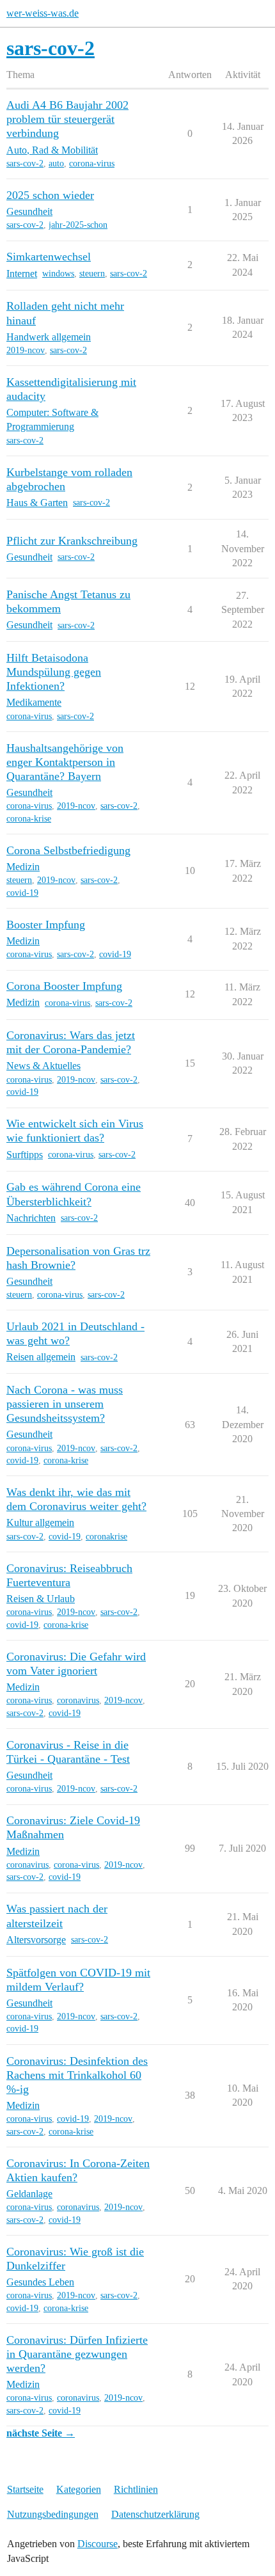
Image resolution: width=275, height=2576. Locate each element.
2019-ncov (26, 350)
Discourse (98, 2544)
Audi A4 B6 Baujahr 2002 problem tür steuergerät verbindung (67, 119)
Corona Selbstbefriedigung (68, 850)
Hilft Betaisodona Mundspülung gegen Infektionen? (54, 672)
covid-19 (22, 893)
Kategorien (79, 2489)
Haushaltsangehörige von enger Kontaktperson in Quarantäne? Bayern (65, 762)
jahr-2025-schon (78, 225)
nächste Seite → (41, 2433)
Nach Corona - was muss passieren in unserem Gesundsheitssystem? (65, 1404)
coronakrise (106, 1537)
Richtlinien (136, 2489)
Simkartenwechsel (49, 257)
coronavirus (78, 1700)
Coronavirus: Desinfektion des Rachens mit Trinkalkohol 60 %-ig (77, 2075)
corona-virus (92, 163)
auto (56, 163)
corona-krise (29, 819)
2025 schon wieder (50, 195)
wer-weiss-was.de (43, 13)
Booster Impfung (46, 925)
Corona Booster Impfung (64, 986)
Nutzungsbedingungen (53, 2514)
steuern (92, 274)
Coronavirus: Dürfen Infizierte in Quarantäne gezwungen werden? (77, 2354)
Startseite (25, 2489)
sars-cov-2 (25, 163)
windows (58, 274)
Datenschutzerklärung (155, 2514)
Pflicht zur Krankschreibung (72, 541)
